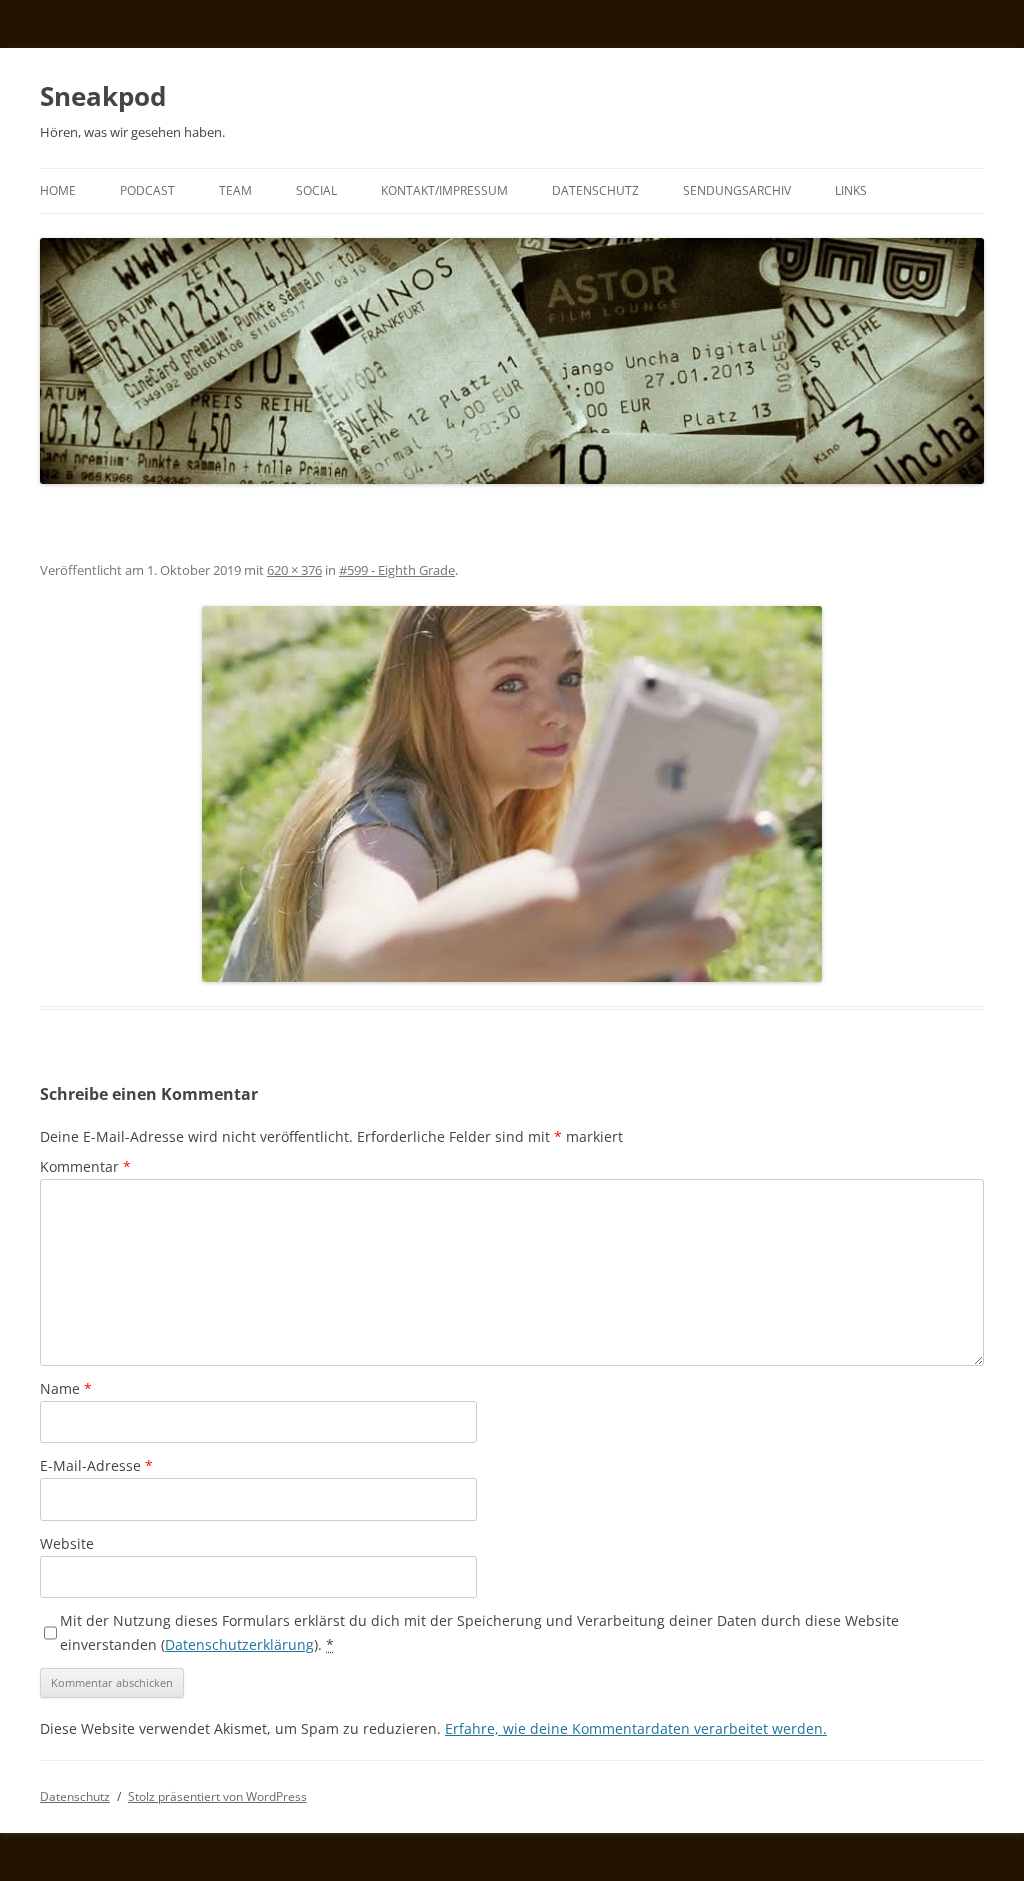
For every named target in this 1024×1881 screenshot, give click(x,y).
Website (67, 1543)
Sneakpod (103, 96)
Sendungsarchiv (737, 190)
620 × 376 (294, 570)
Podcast (147, 190)
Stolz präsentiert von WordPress (217, 1796)
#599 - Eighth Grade (397, 570)
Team (235, 190)
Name (66, 1388)
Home (58, 190)
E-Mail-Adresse (96, 1465)
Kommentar (85, 1166)
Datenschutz (595, 190)
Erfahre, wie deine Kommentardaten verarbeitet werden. (636, 1728)
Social (316, 190)
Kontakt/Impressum (444, 190)
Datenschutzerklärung (239, 1644)
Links (851, 190)
